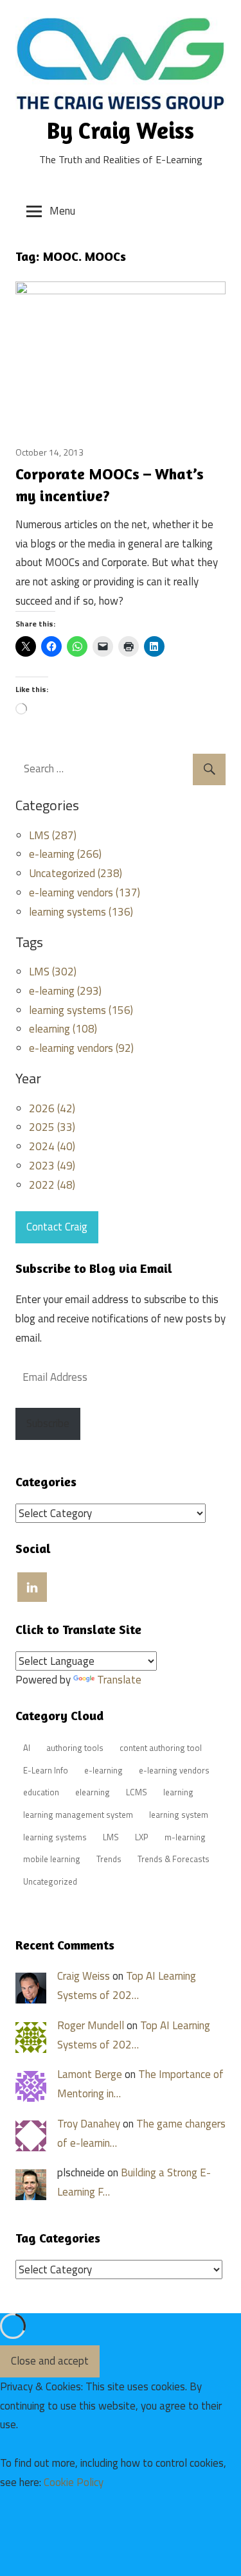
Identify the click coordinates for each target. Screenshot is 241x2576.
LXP (142, 1837)
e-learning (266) (65, 854)
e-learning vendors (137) (85, 893)
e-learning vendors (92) (81, 1048)
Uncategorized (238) (76, 873)
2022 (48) (52, 1185)
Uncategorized (50, 1881)
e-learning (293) (65, 991)
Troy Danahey (89, 2124)
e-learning (103, 1770)
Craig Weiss (84, 1976)
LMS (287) (53, 835)
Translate (119, 1680)
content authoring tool (161, 1748)
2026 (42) (52, 1108)
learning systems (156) (81, 1010)
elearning (93, 1792)
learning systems (55, 1837)
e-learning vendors (174, 1770)
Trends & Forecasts (174, 1859)
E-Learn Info (46, 1770)
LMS (111, 1837)
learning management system (78, 1815)
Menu (62, 211)
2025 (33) (52, 1127)
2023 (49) (52, 1166)
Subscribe (48, 1423)
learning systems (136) (81, 912)
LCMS (137, 1792)
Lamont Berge (90, 2074)
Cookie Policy (74, 2482)
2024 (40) (52, 1146)
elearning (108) (63, 1029)
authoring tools (75, 1748)
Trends (109, 1859)
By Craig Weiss (121, 130)
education (41, 1792)
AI (27, 1748)
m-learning (185, 1837)
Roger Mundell (91, 2025)
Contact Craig (57, 1227)
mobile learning (52, 1859)
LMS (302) (53, 972)
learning (178, 1792)
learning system (179, 1815)
